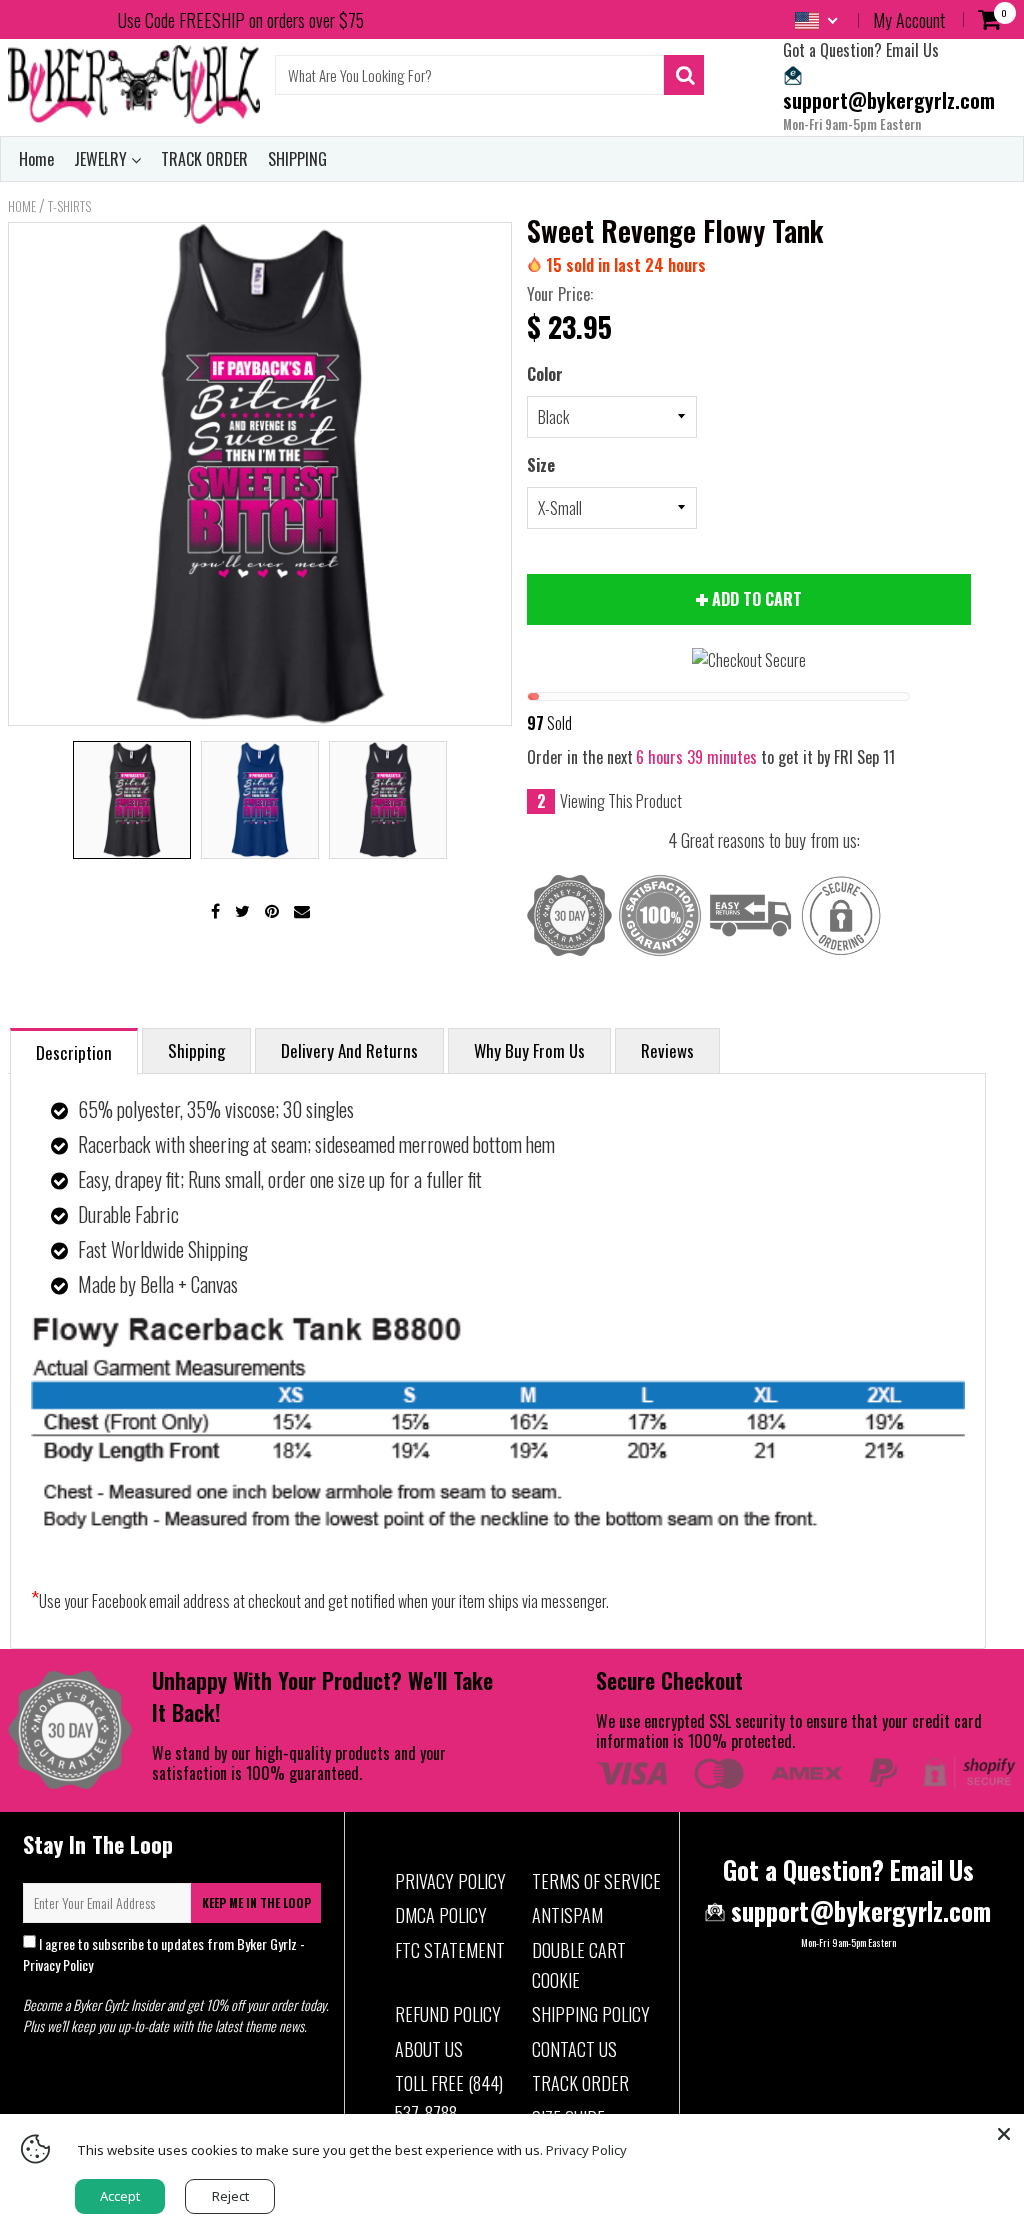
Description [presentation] (74, 1052)
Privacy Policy (58, 1964)
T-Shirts (69, 206)
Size (541, 465)
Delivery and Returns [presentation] (349, 1050)
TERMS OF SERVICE (596, 1881)
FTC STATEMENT (450, 1950)
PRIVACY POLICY (450, 1881)
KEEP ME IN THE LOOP (256, 1902)
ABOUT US (429, 2049)
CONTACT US (574, 2049)
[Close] (1004, 2134)
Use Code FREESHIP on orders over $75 (241, 20)
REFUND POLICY (448, 2014)
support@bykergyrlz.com (889, 99)
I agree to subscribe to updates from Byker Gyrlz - (164, 1954)
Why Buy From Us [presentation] (529, 1050)
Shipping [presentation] (196, 1050)
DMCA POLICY (441, 1915)
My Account (909, 20)
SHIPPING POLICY (591, 2014)
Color (545, 374)
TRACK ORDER (204, 159)
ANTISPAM (567, 1915)
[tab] (74, 1050)
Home (36, 159)
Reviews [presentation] (667, 1050)
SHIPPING (297, 159)
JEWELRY (102, 159)
